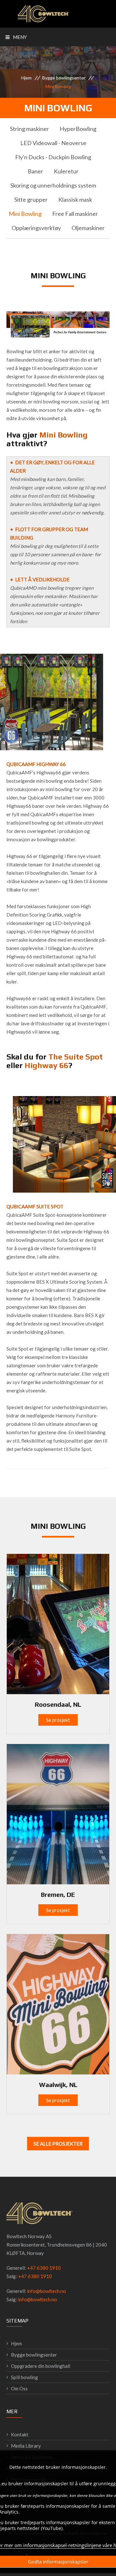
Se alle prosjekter (58, 2144)
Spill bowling (24, 2377)
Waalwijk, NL (58, 2085)
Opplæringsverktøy (36, 228)
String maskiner (29, 129)
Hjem (26, 78)
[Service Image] (58, 1623)
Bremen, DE (58, 1894)
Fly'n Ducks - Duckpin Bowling (53, 157)
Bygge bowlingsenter (64, 78)
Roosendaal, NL (58, 1704)
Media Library (26, 2446)
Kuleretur (66, 171)
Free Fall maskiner (75, 214)
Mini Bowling (25, 214)
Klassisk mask (75, 199)
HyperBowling (78, 129)
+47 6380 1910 (44, 2268)
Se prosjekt (58, 1720)
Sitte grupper (31, 199)
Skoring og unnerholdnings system (53, 185)
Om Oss (19, 2388)
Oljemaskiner (88, 228)
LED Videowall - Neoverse (53, 143)
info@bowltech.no (47, 2291)
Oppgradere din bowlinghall (41, 2366)
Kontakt (20, 2434)
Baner (35, 171)
